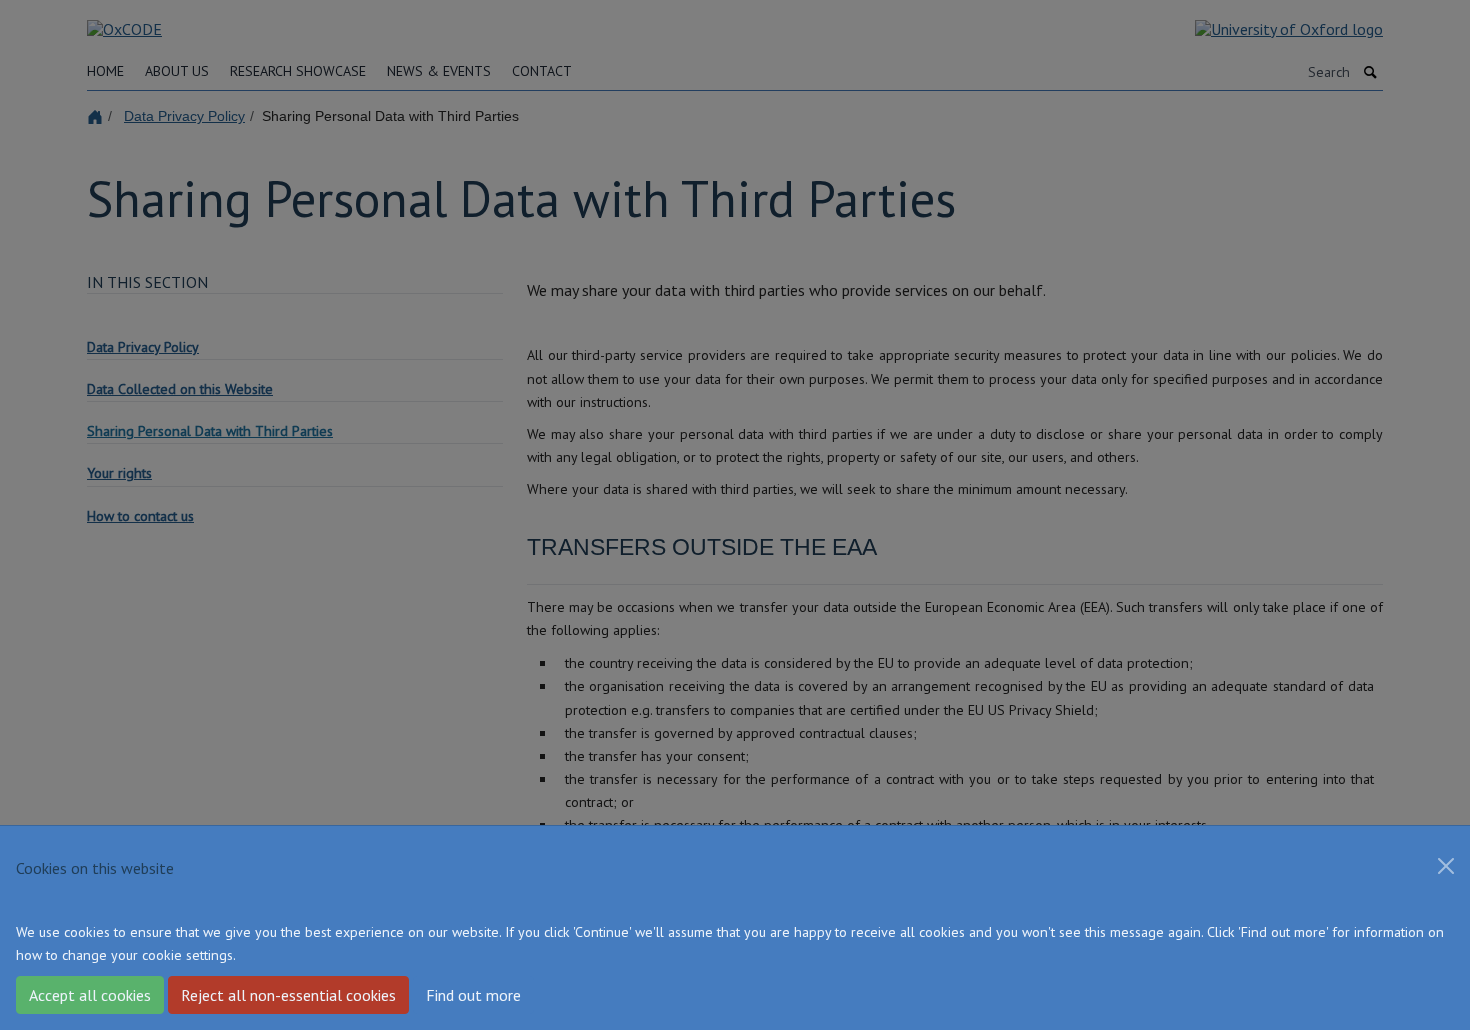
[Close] (1446, 866)
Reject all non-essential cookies (288, 995)
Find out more (473, 995)
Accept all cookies (90, 995)
